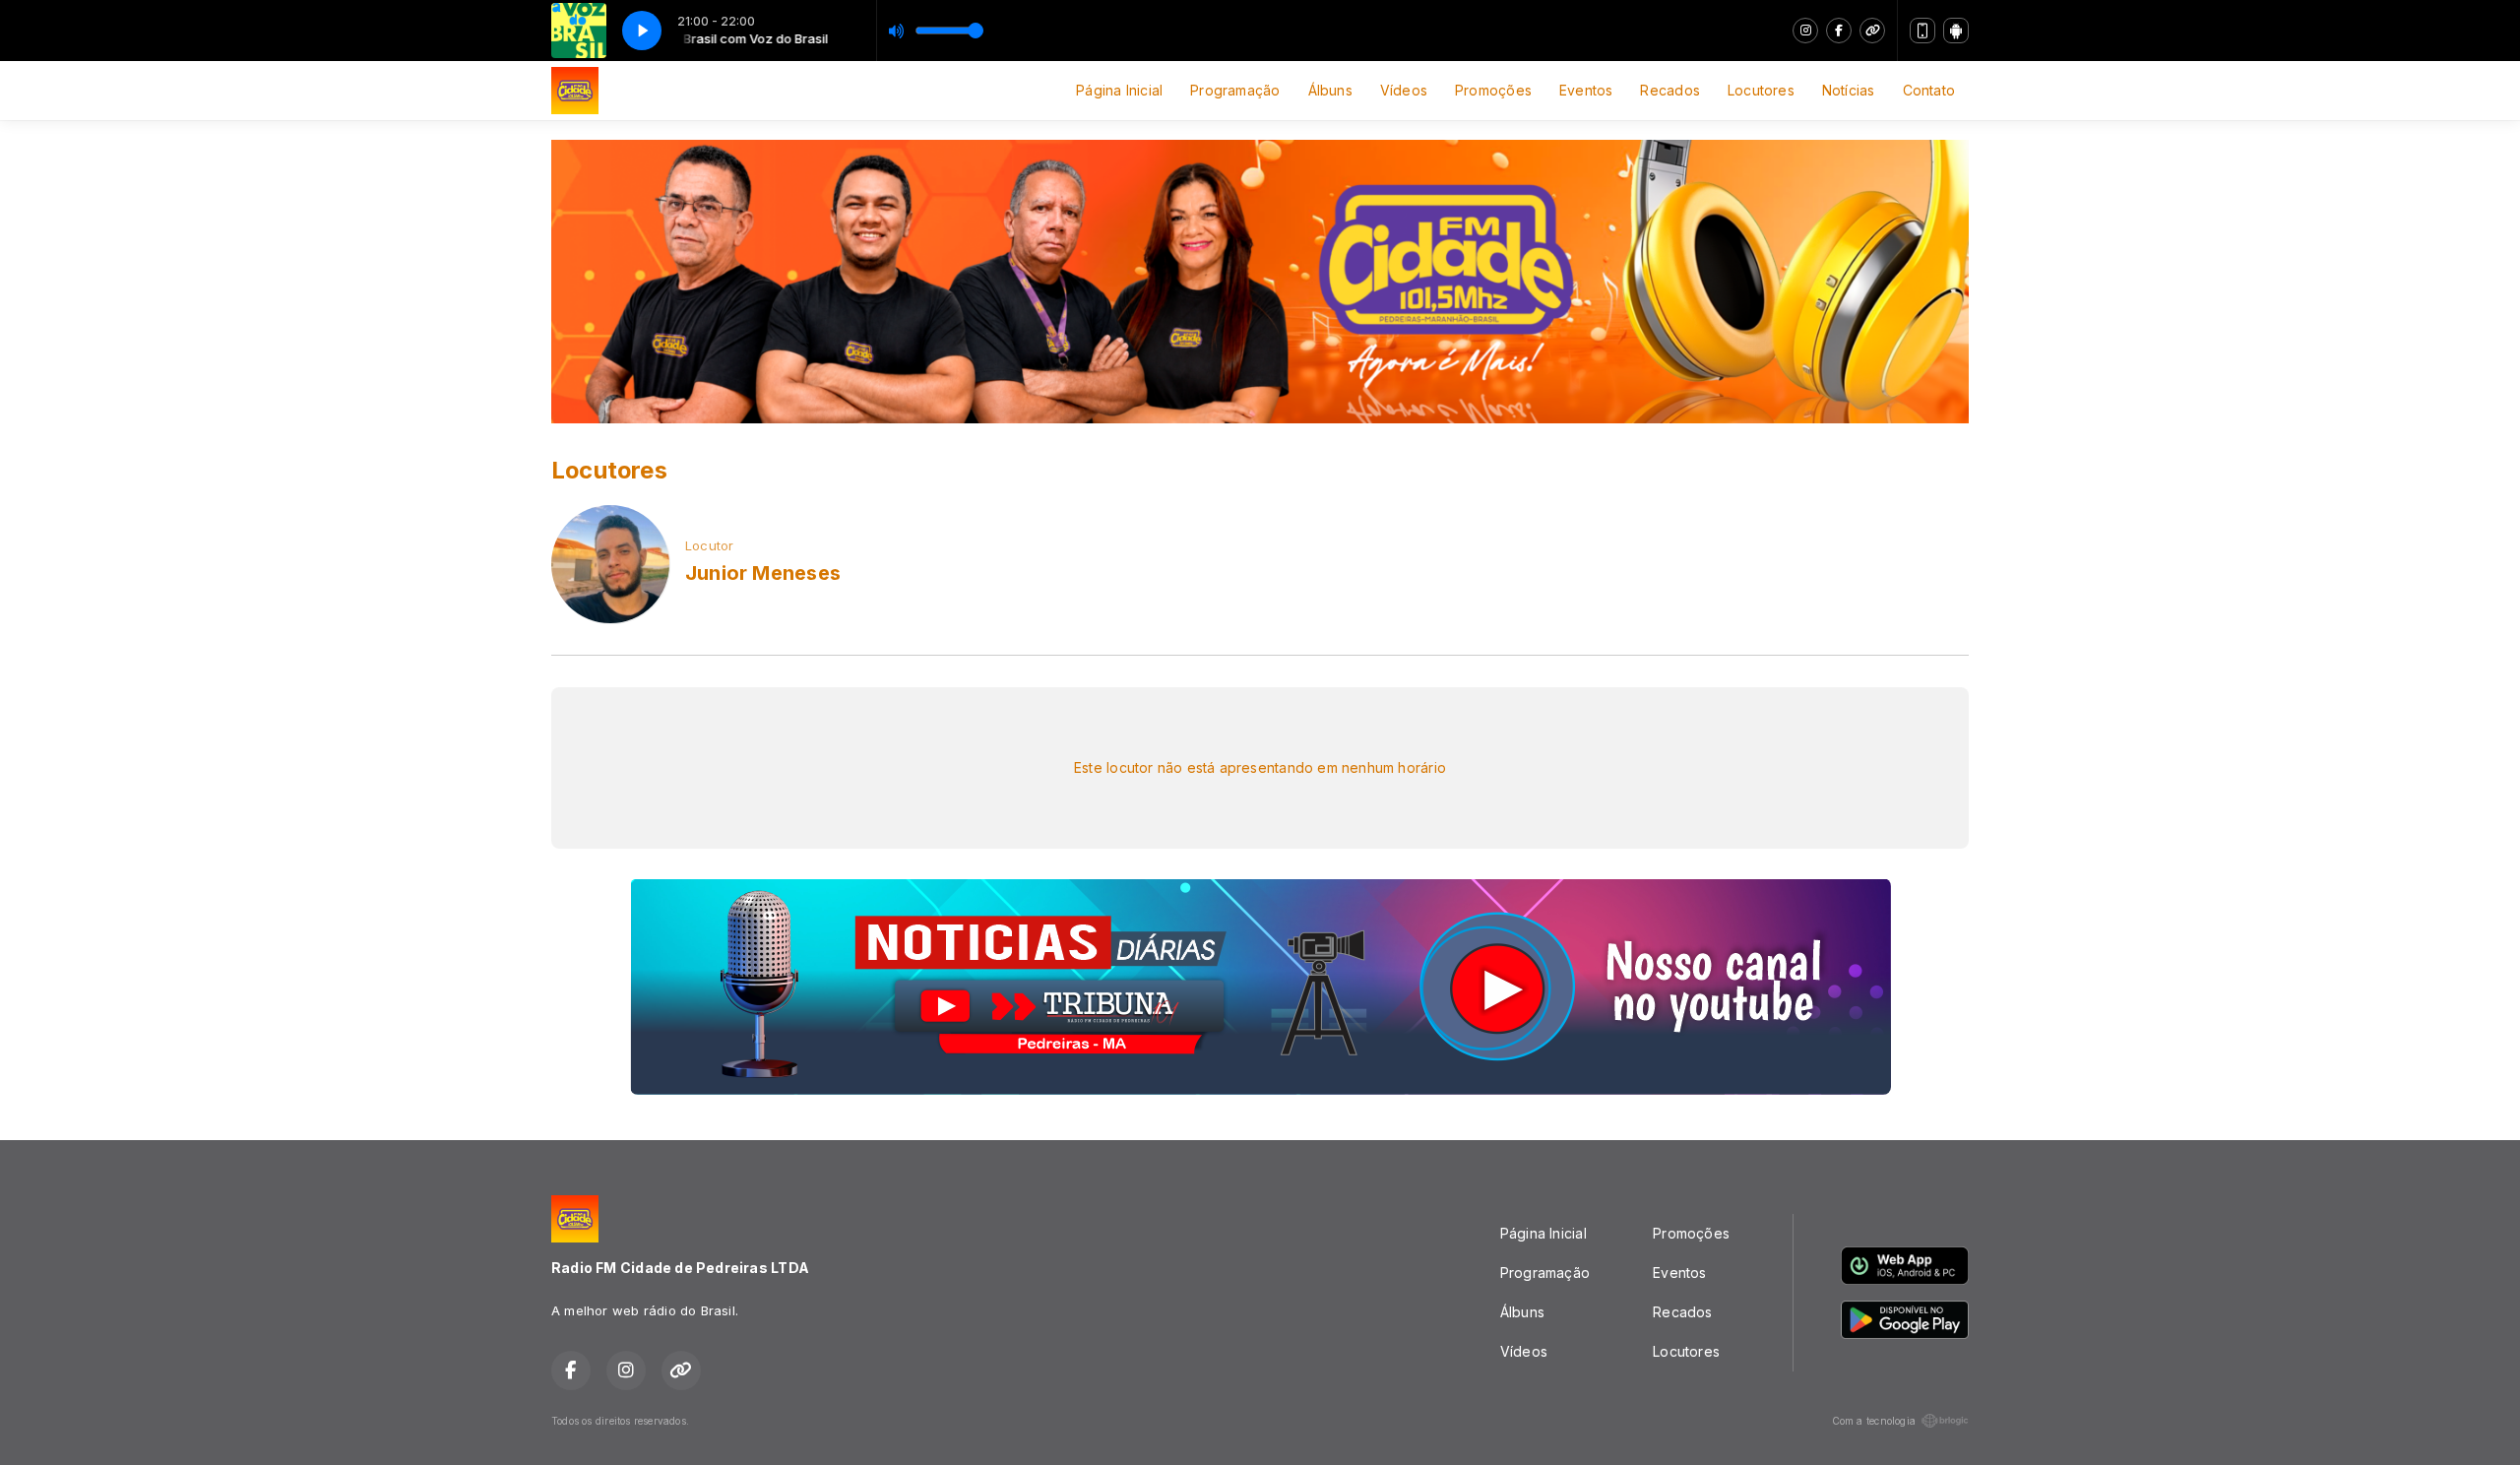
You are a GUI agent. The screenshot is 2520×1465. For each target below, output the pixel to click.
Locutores (1761, 90)
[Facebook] (1839, 31)
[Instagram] (1805, 31)
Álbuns (1330, 90)
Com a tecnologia (1874, 1421)
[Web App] (1922, 31)
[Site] (1872, 31)
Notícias (1849, 90)
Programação (1235, 90)
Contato (1929, 90)
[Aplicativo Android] (1956, 31)
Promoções (1493, 90)
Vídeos (1404, 90)
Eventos (1586, 90)
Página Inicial (1119, 90)
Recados (1669, 90)
